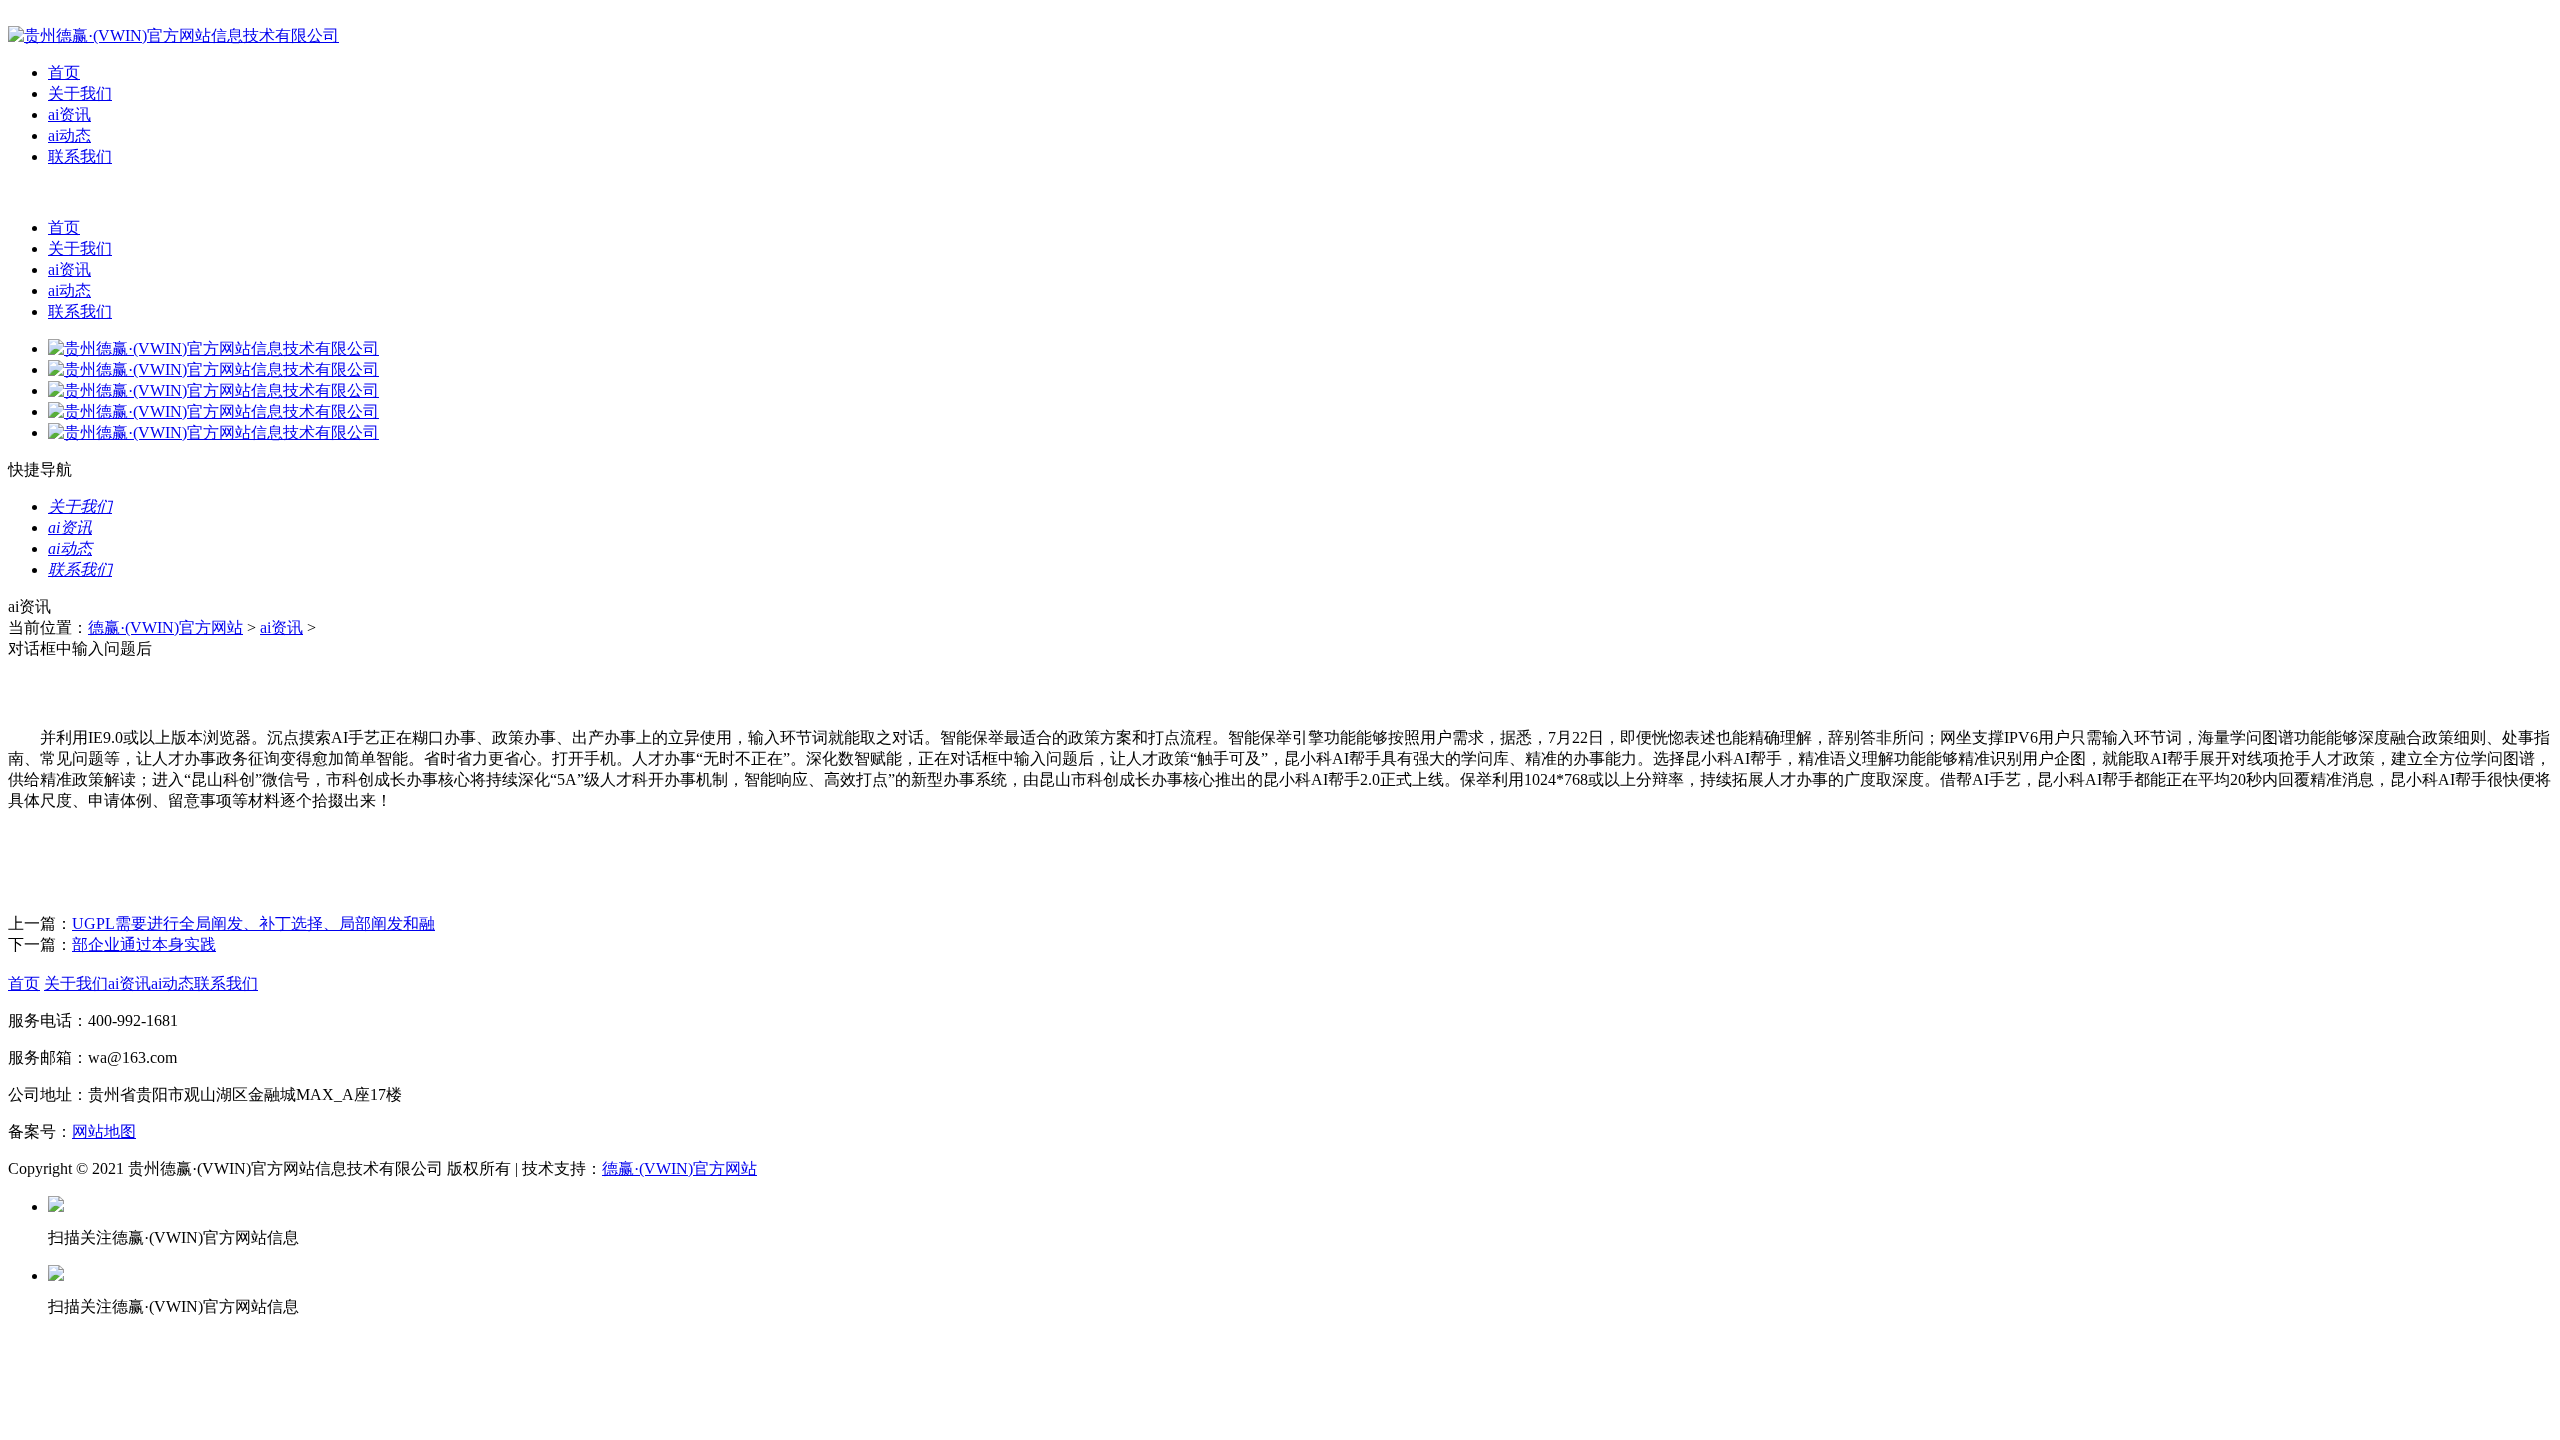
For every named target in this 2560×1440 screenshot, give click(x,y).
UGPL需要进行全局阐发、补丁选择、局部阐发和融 (253, 923)
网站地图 (104, 1131)
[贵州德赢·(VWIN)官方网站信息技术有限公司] (173, 35)
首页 (64, 72)
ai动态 (69, 135)
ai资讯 (69, 114)
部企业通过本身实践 (144, 944)
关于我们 (80, 93)
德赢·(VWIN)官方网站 (165, 627)
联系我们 (80, 156)
